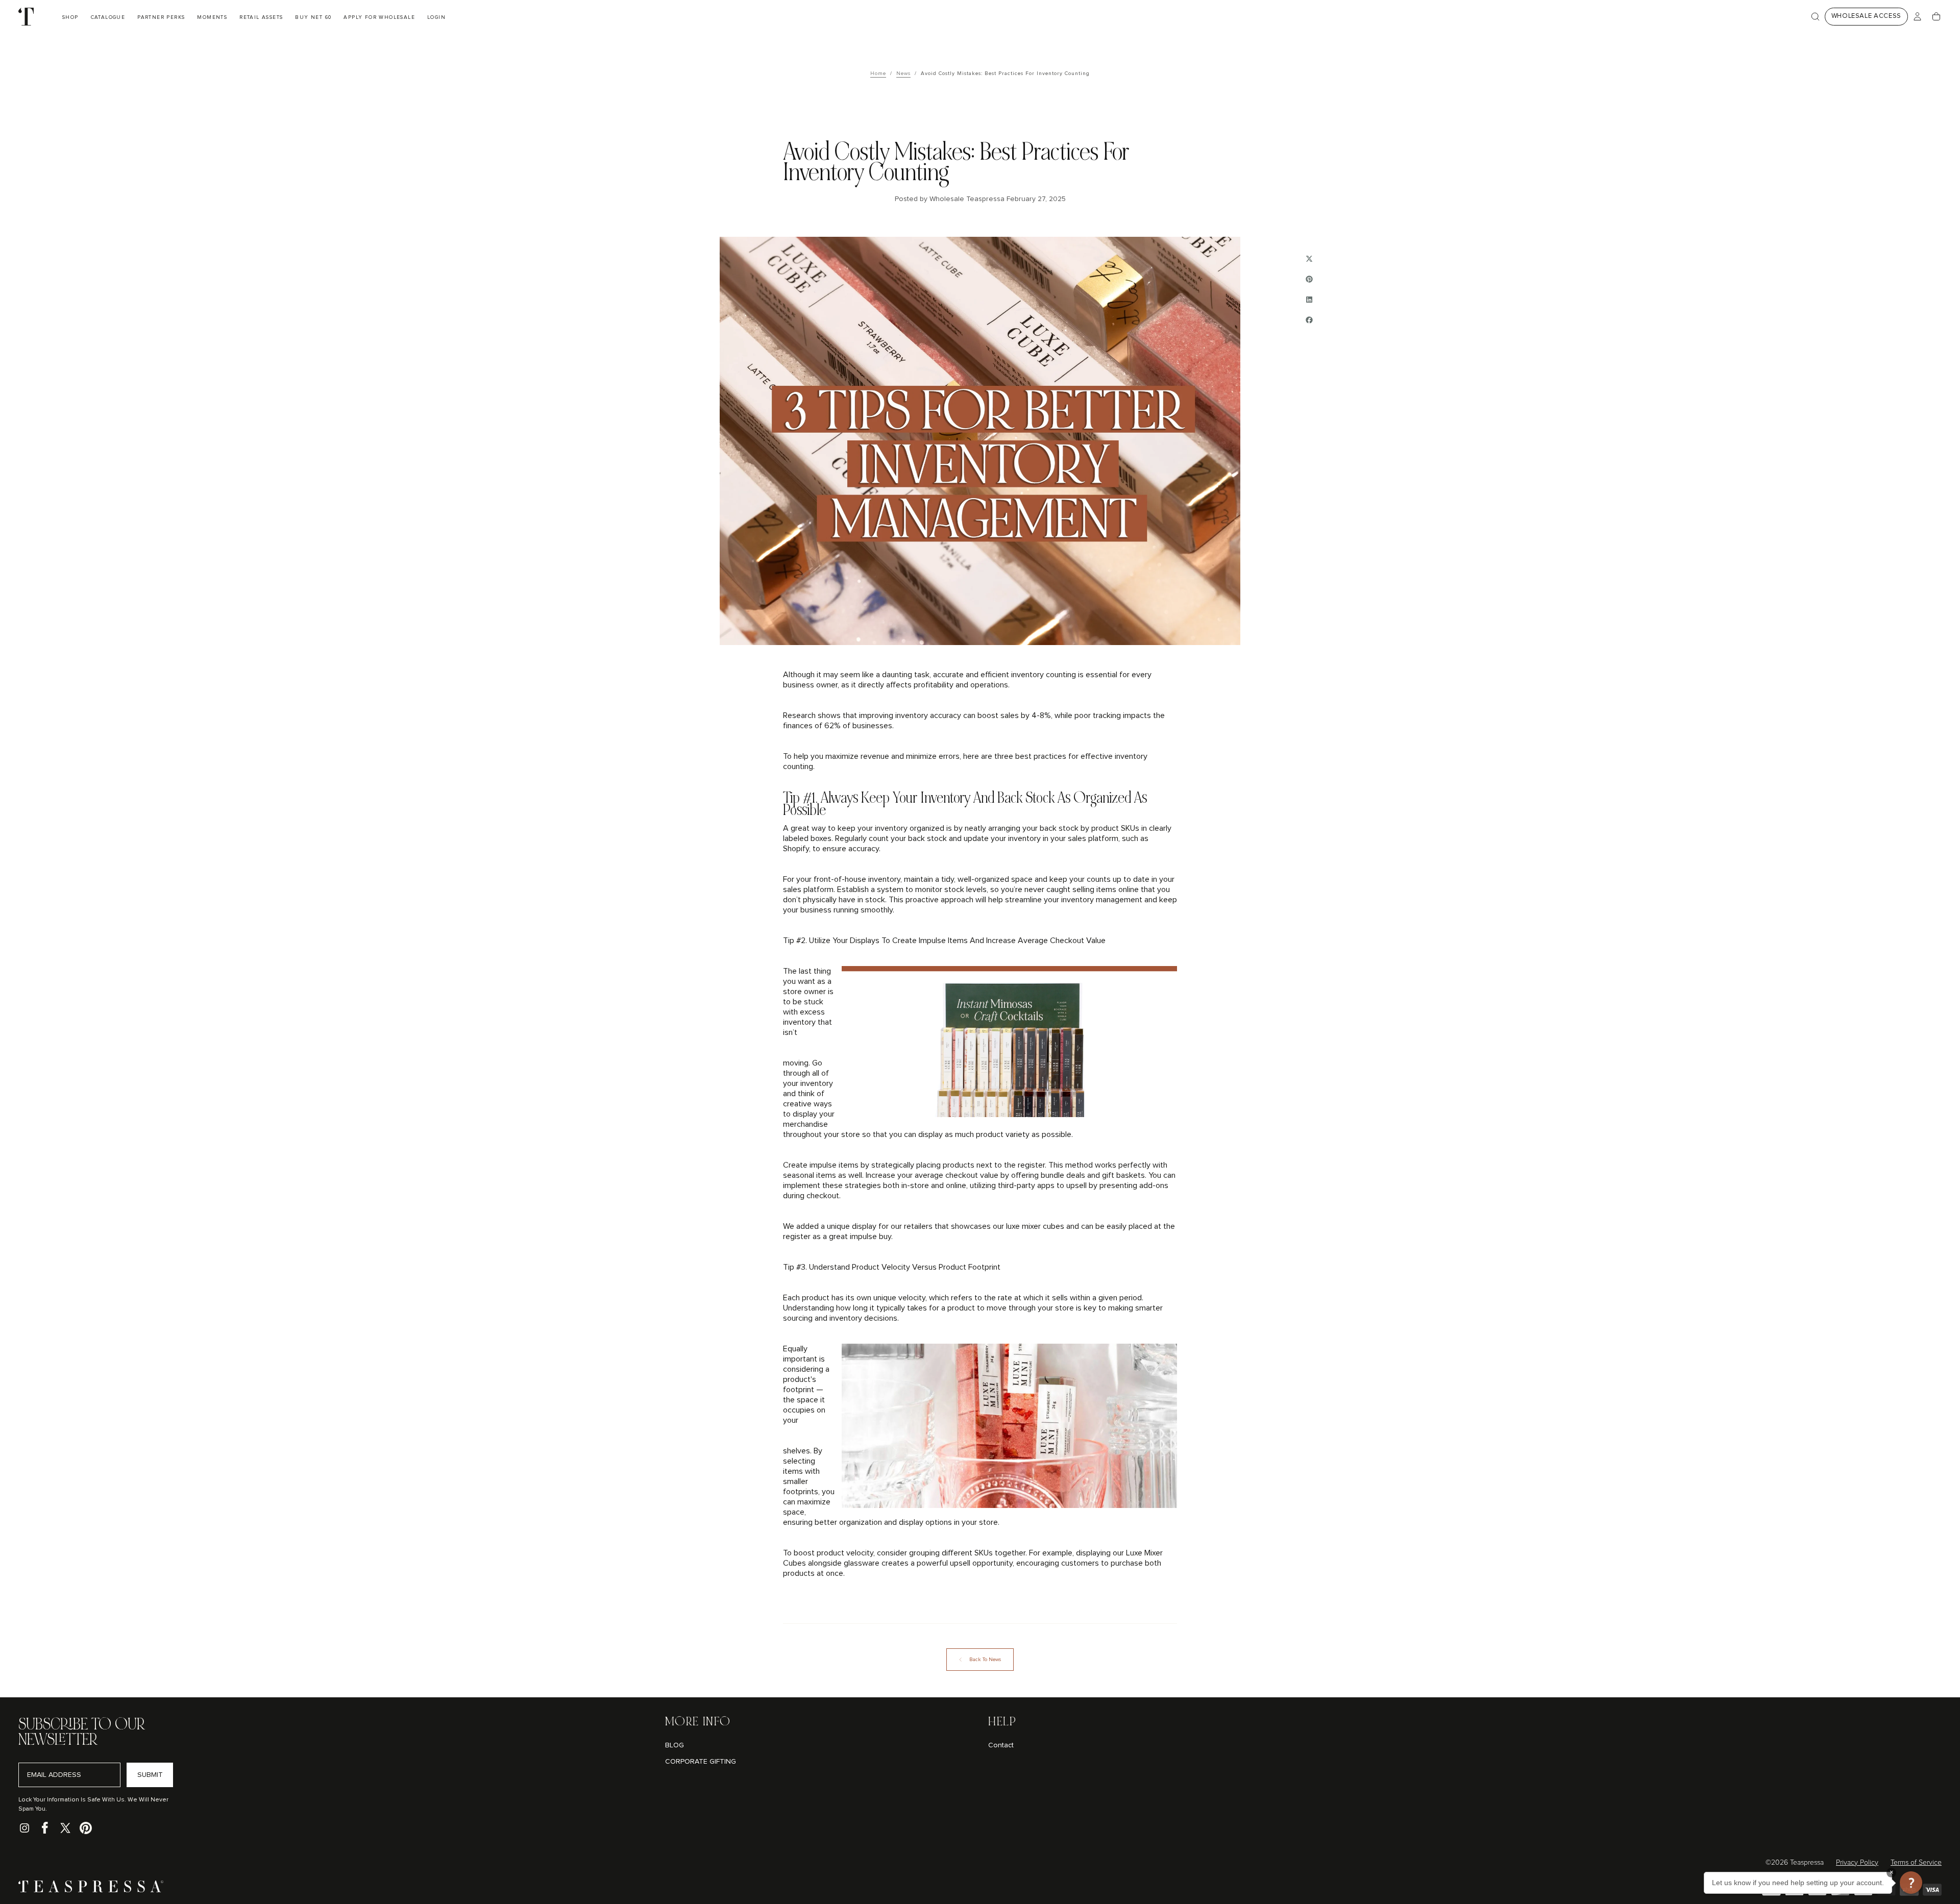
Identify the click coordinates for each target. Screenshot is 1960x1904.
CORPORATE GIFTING (701, 1762)
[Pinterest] (86, 1828)
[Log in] (1917, 17)
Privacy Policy (1857, 1863)
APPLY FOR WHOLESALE (379, 17)
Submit (150, 1775)
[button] (1815, 17)
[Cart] (1936, 17)
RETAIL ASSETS (261, 17)
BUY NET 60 (313, 17)
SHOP (70, 17)
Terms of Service (1916, 1863)
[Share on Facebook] (1309, 320)
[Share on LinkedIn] (1309, 300)
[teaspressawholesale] (91, 1890)
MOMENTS (212, 17)
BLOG (675, 1745)
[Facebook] (45, 1828)
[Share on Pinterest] (1309, 279)
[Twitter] (65, 1828)
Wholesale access (1866, 16)
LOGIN (436, 17)
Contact (1001, 1745)
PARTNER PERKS (161, 17)
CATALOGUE (108, 17)
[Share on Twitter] (1309, 259)
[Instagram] (24, 1828)
